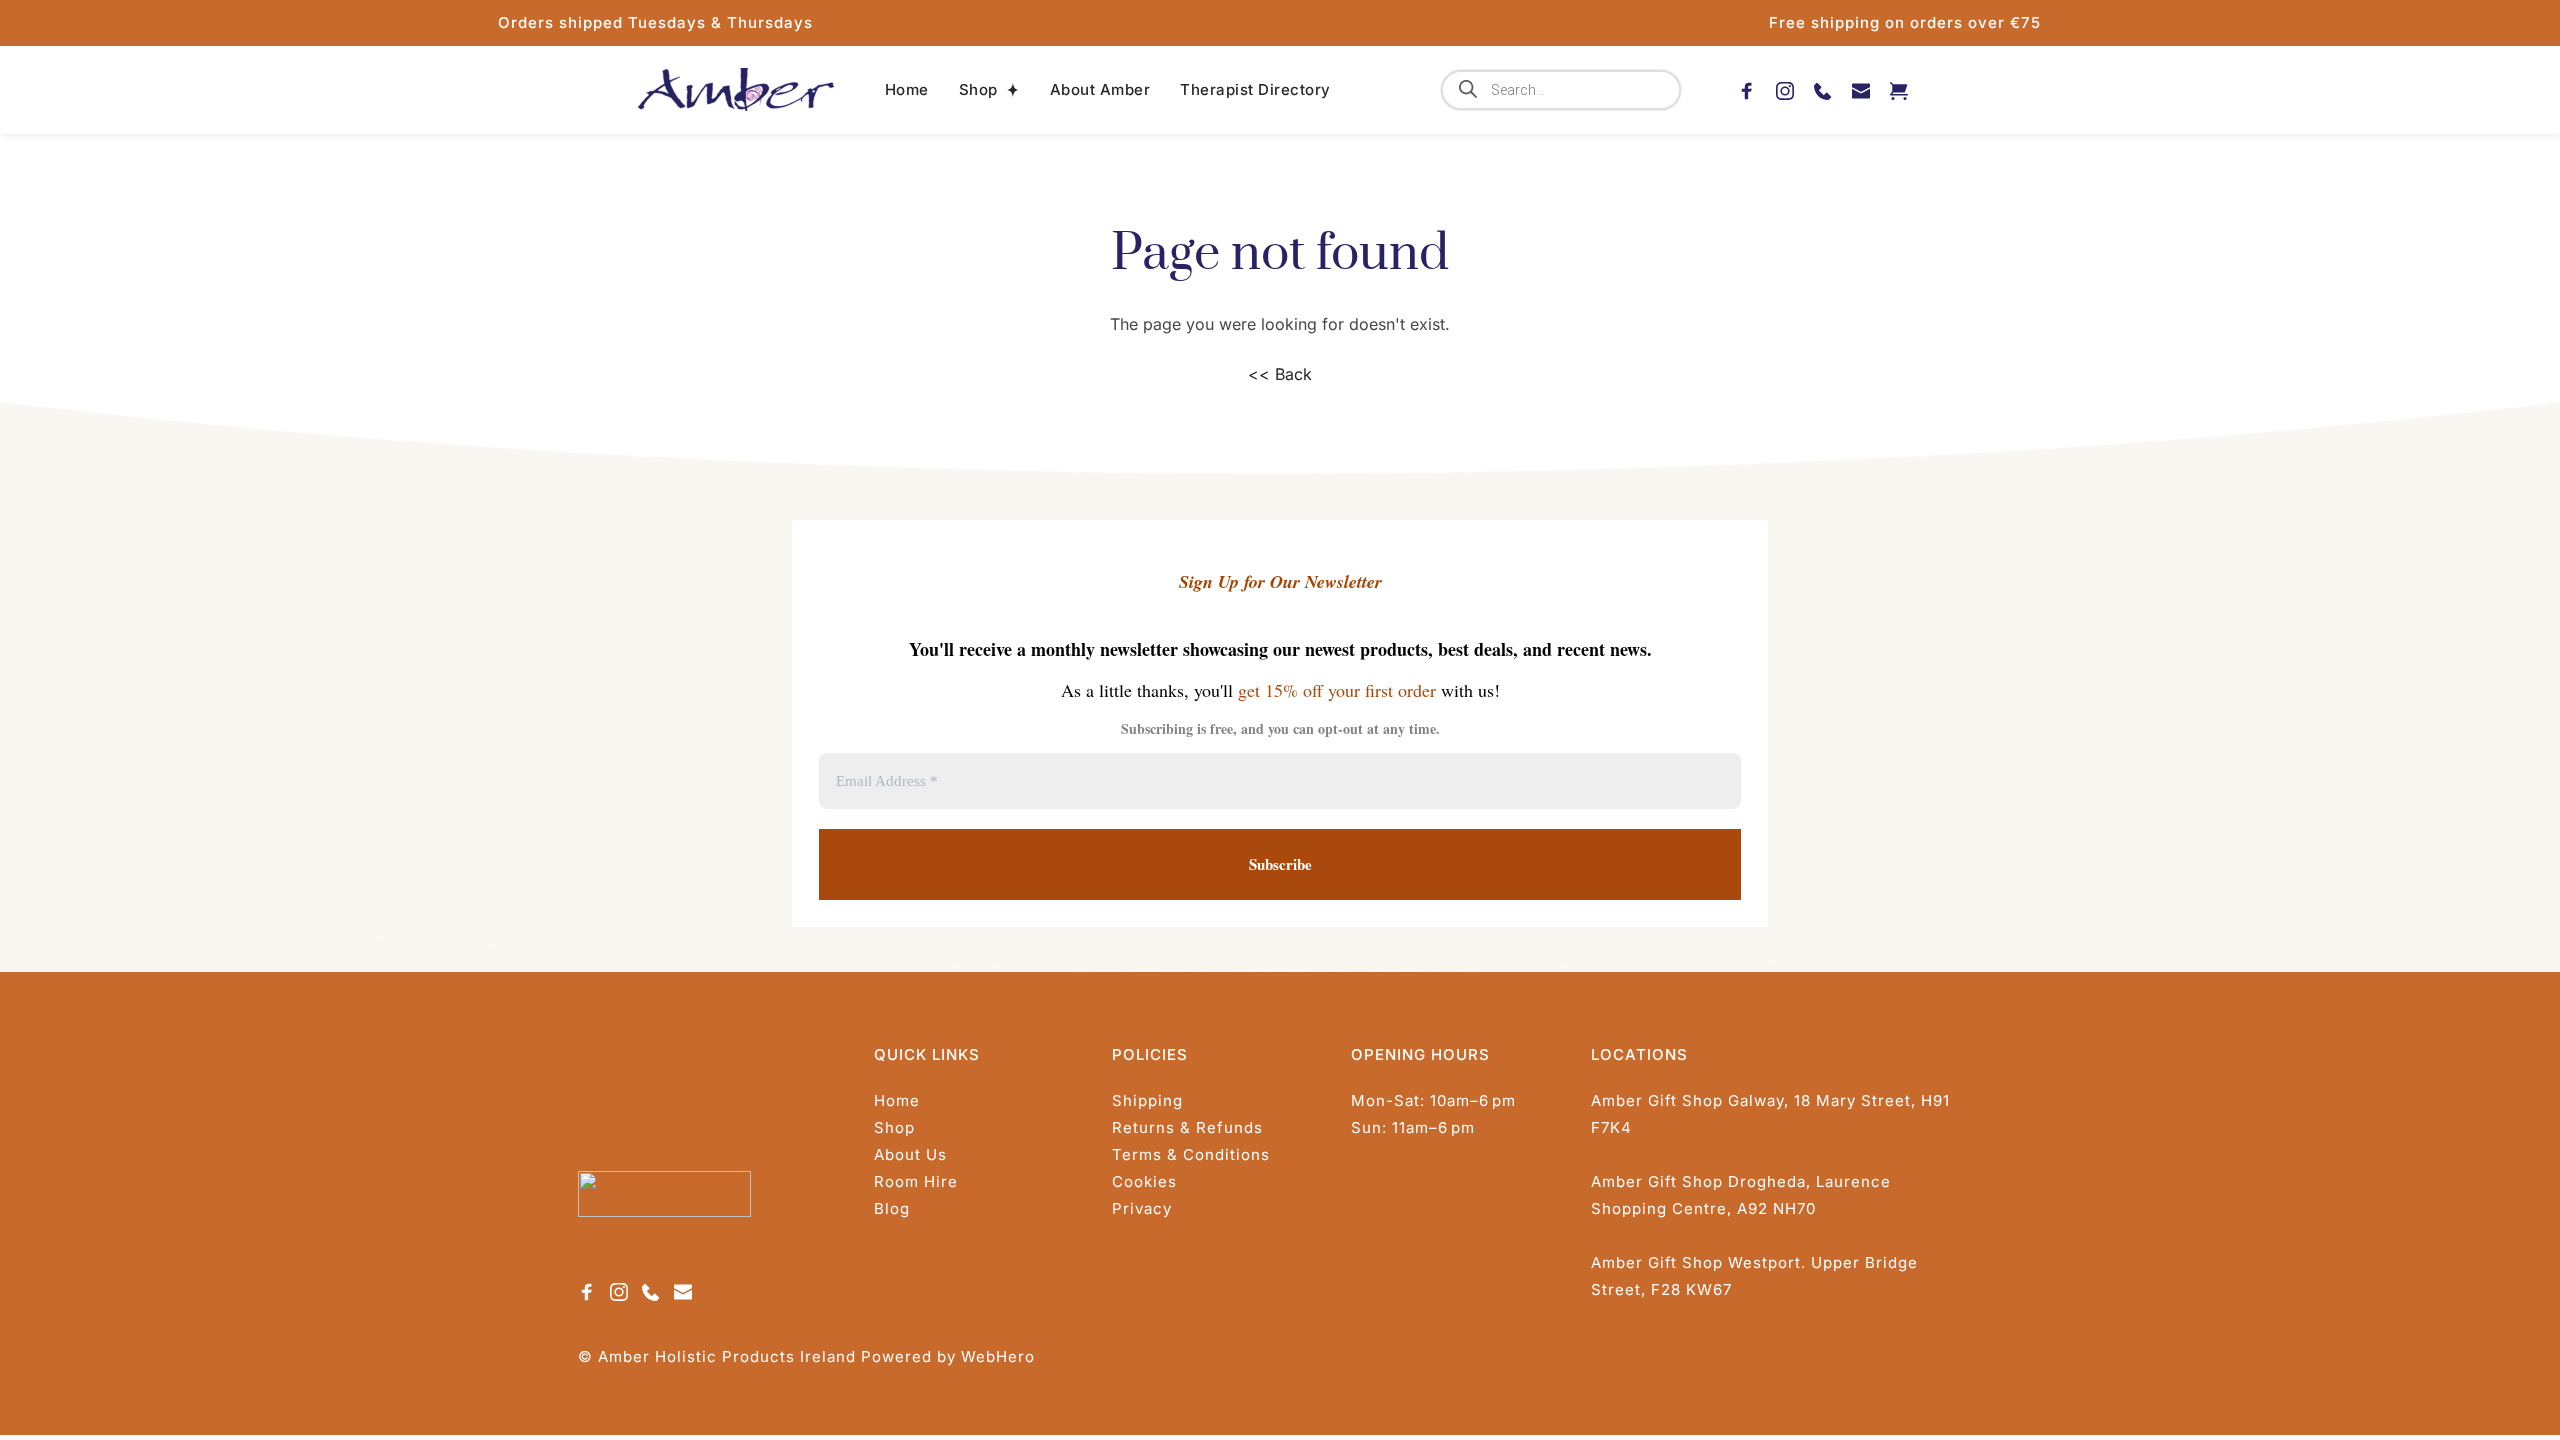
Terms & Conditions (1191, 1154)
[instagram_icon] (1785, 89)
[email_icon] (1861, 89)
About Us (910, 1154)
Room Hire (916, 1181)
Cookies (1144, 1181)
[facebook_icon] (1747, 89)
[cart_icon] (1899, 89)
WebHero (998, 1356)
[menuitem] (907, 90)
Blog (892, 1208)
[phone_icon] (1823, 89)
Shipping (1147, 1100)
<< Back (1280, 374)
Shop (894, 1127)
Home (897, 1100)
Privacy (1142, 1208)
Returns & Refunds (1187, 1127)
